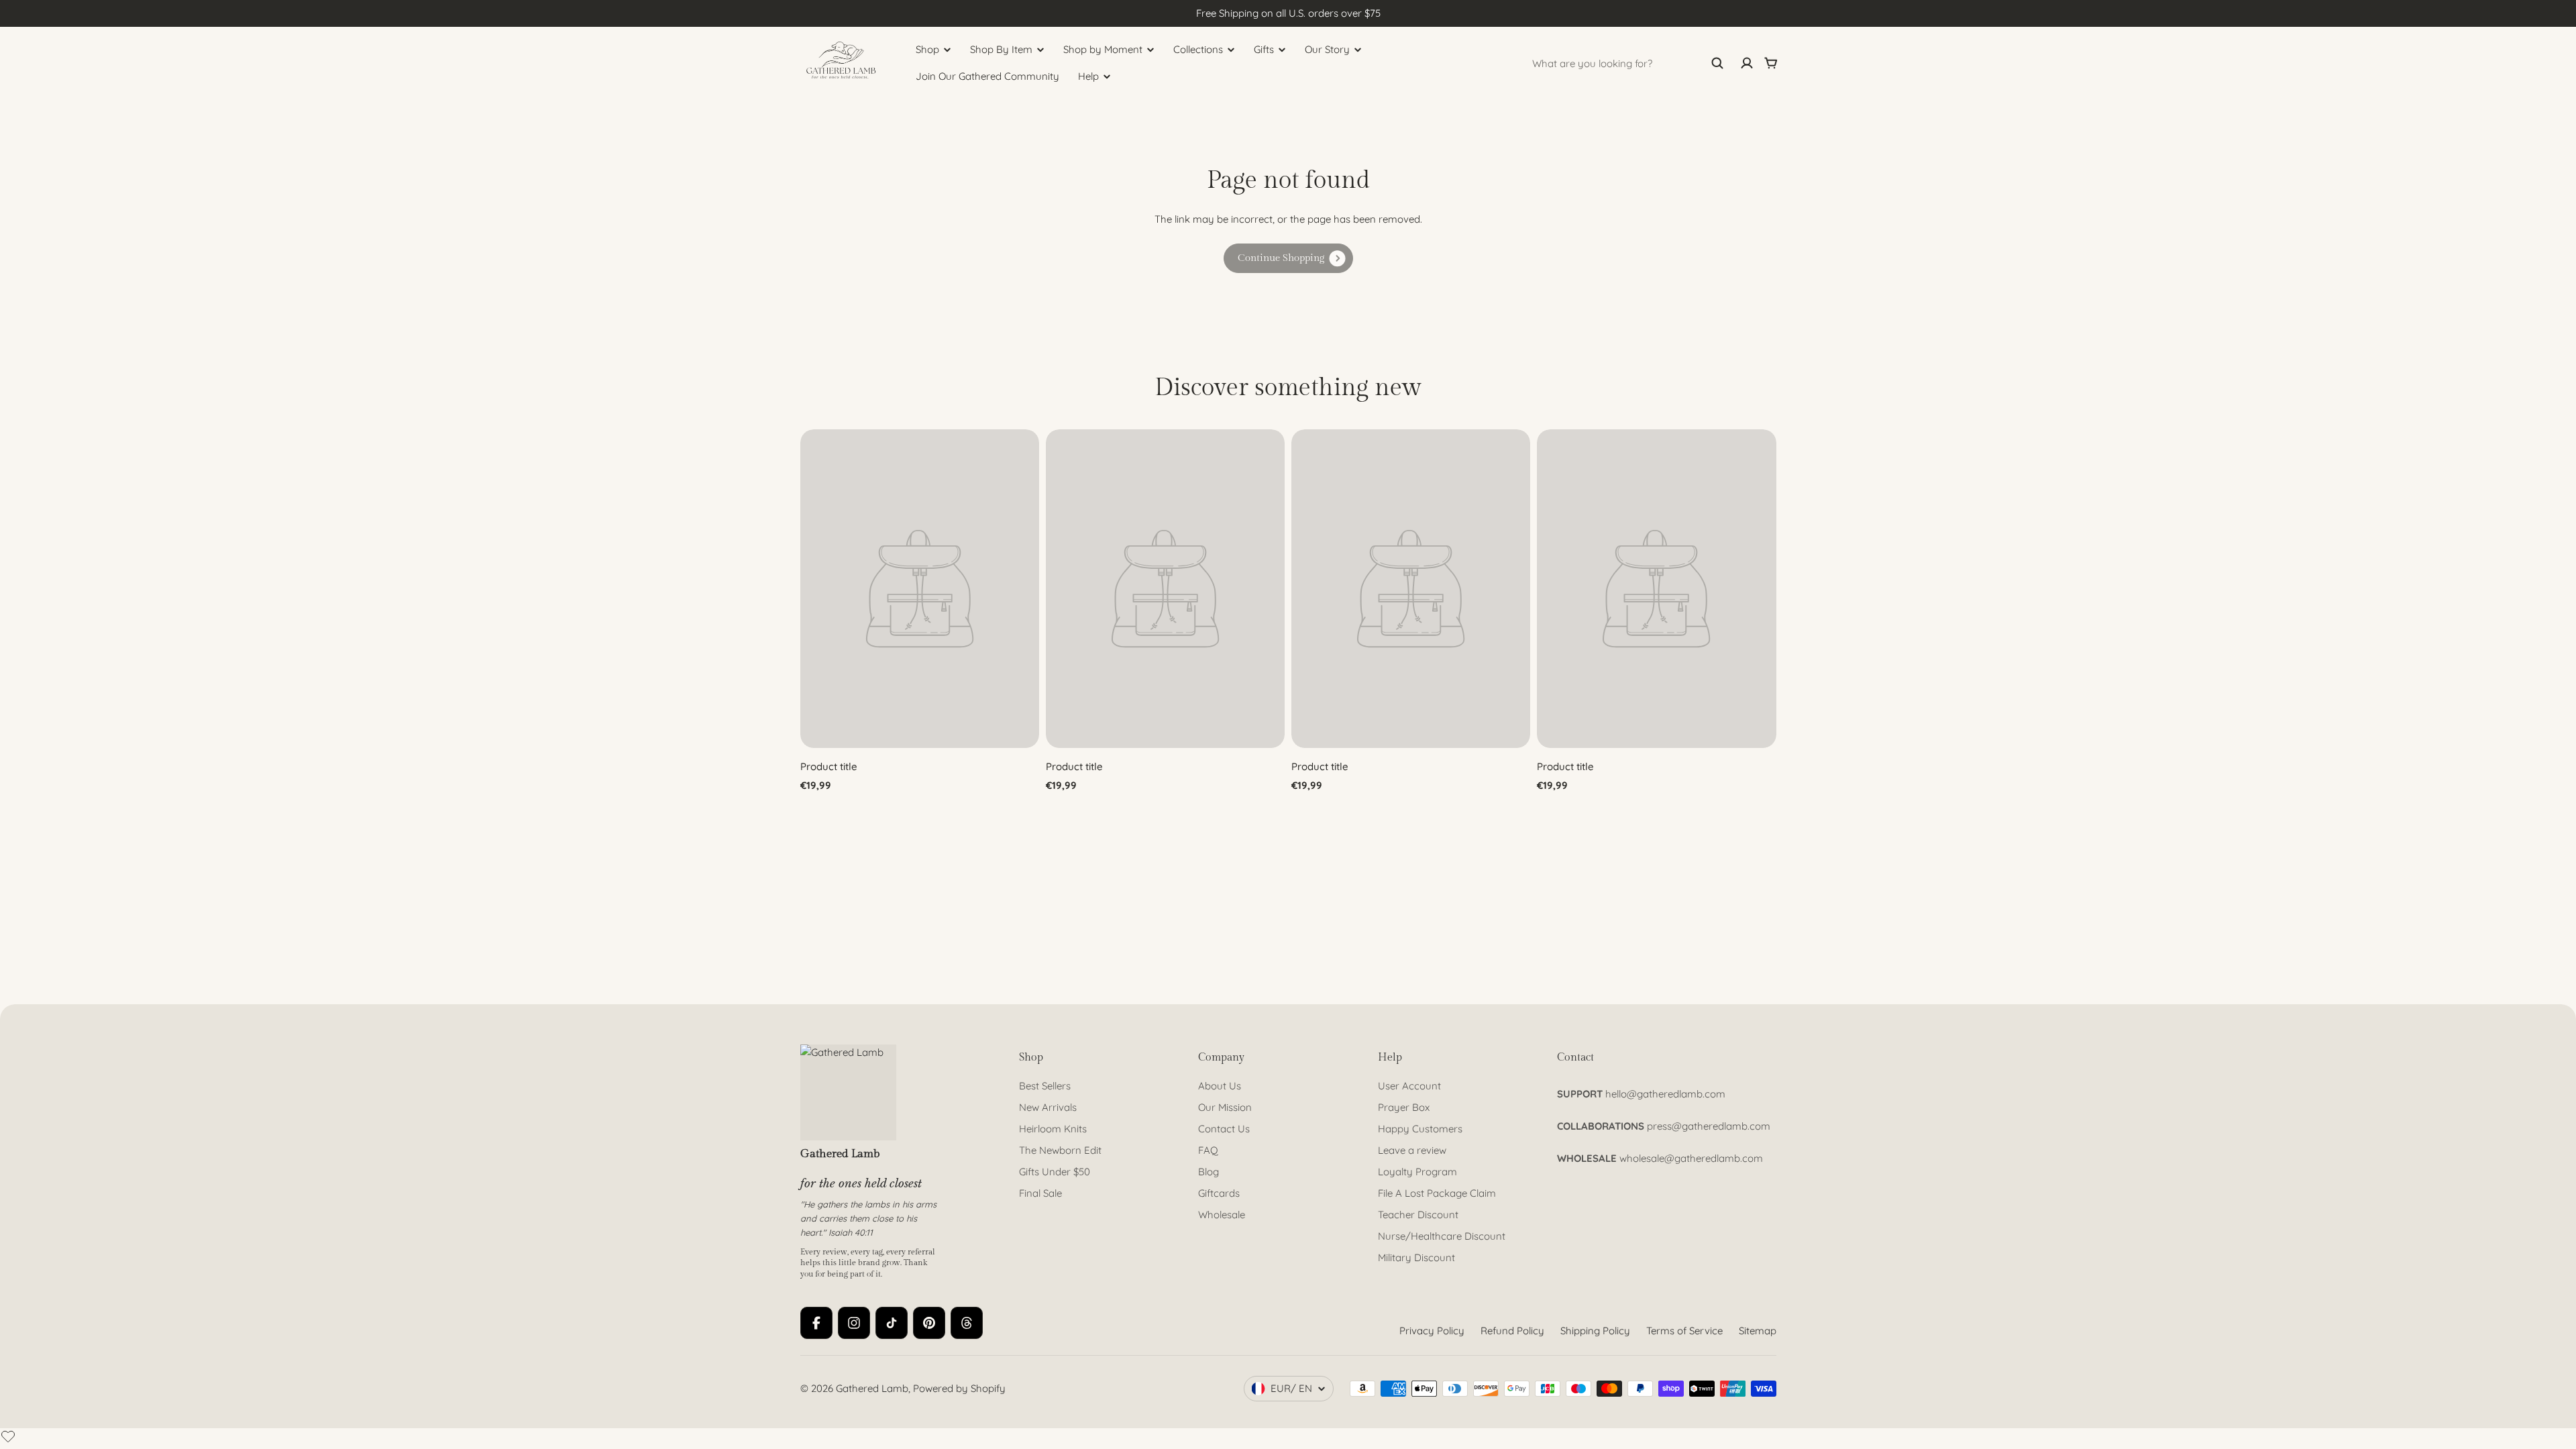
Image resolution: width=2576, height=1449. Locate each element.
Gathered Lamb (872, 1388)
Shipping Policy (1595, 1331)
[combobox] (1628, 63)
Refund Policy (1512, 1331)
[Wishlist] (8, 1436)
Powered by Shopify (959, 1388)
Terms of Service (1684, 1331)
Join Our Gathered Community (987, 76)
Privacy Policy (1432, 1331)
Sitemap (1758, 1331)
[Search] (1717, 63)
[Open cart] (1771, 63)
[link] (1288, 258)
